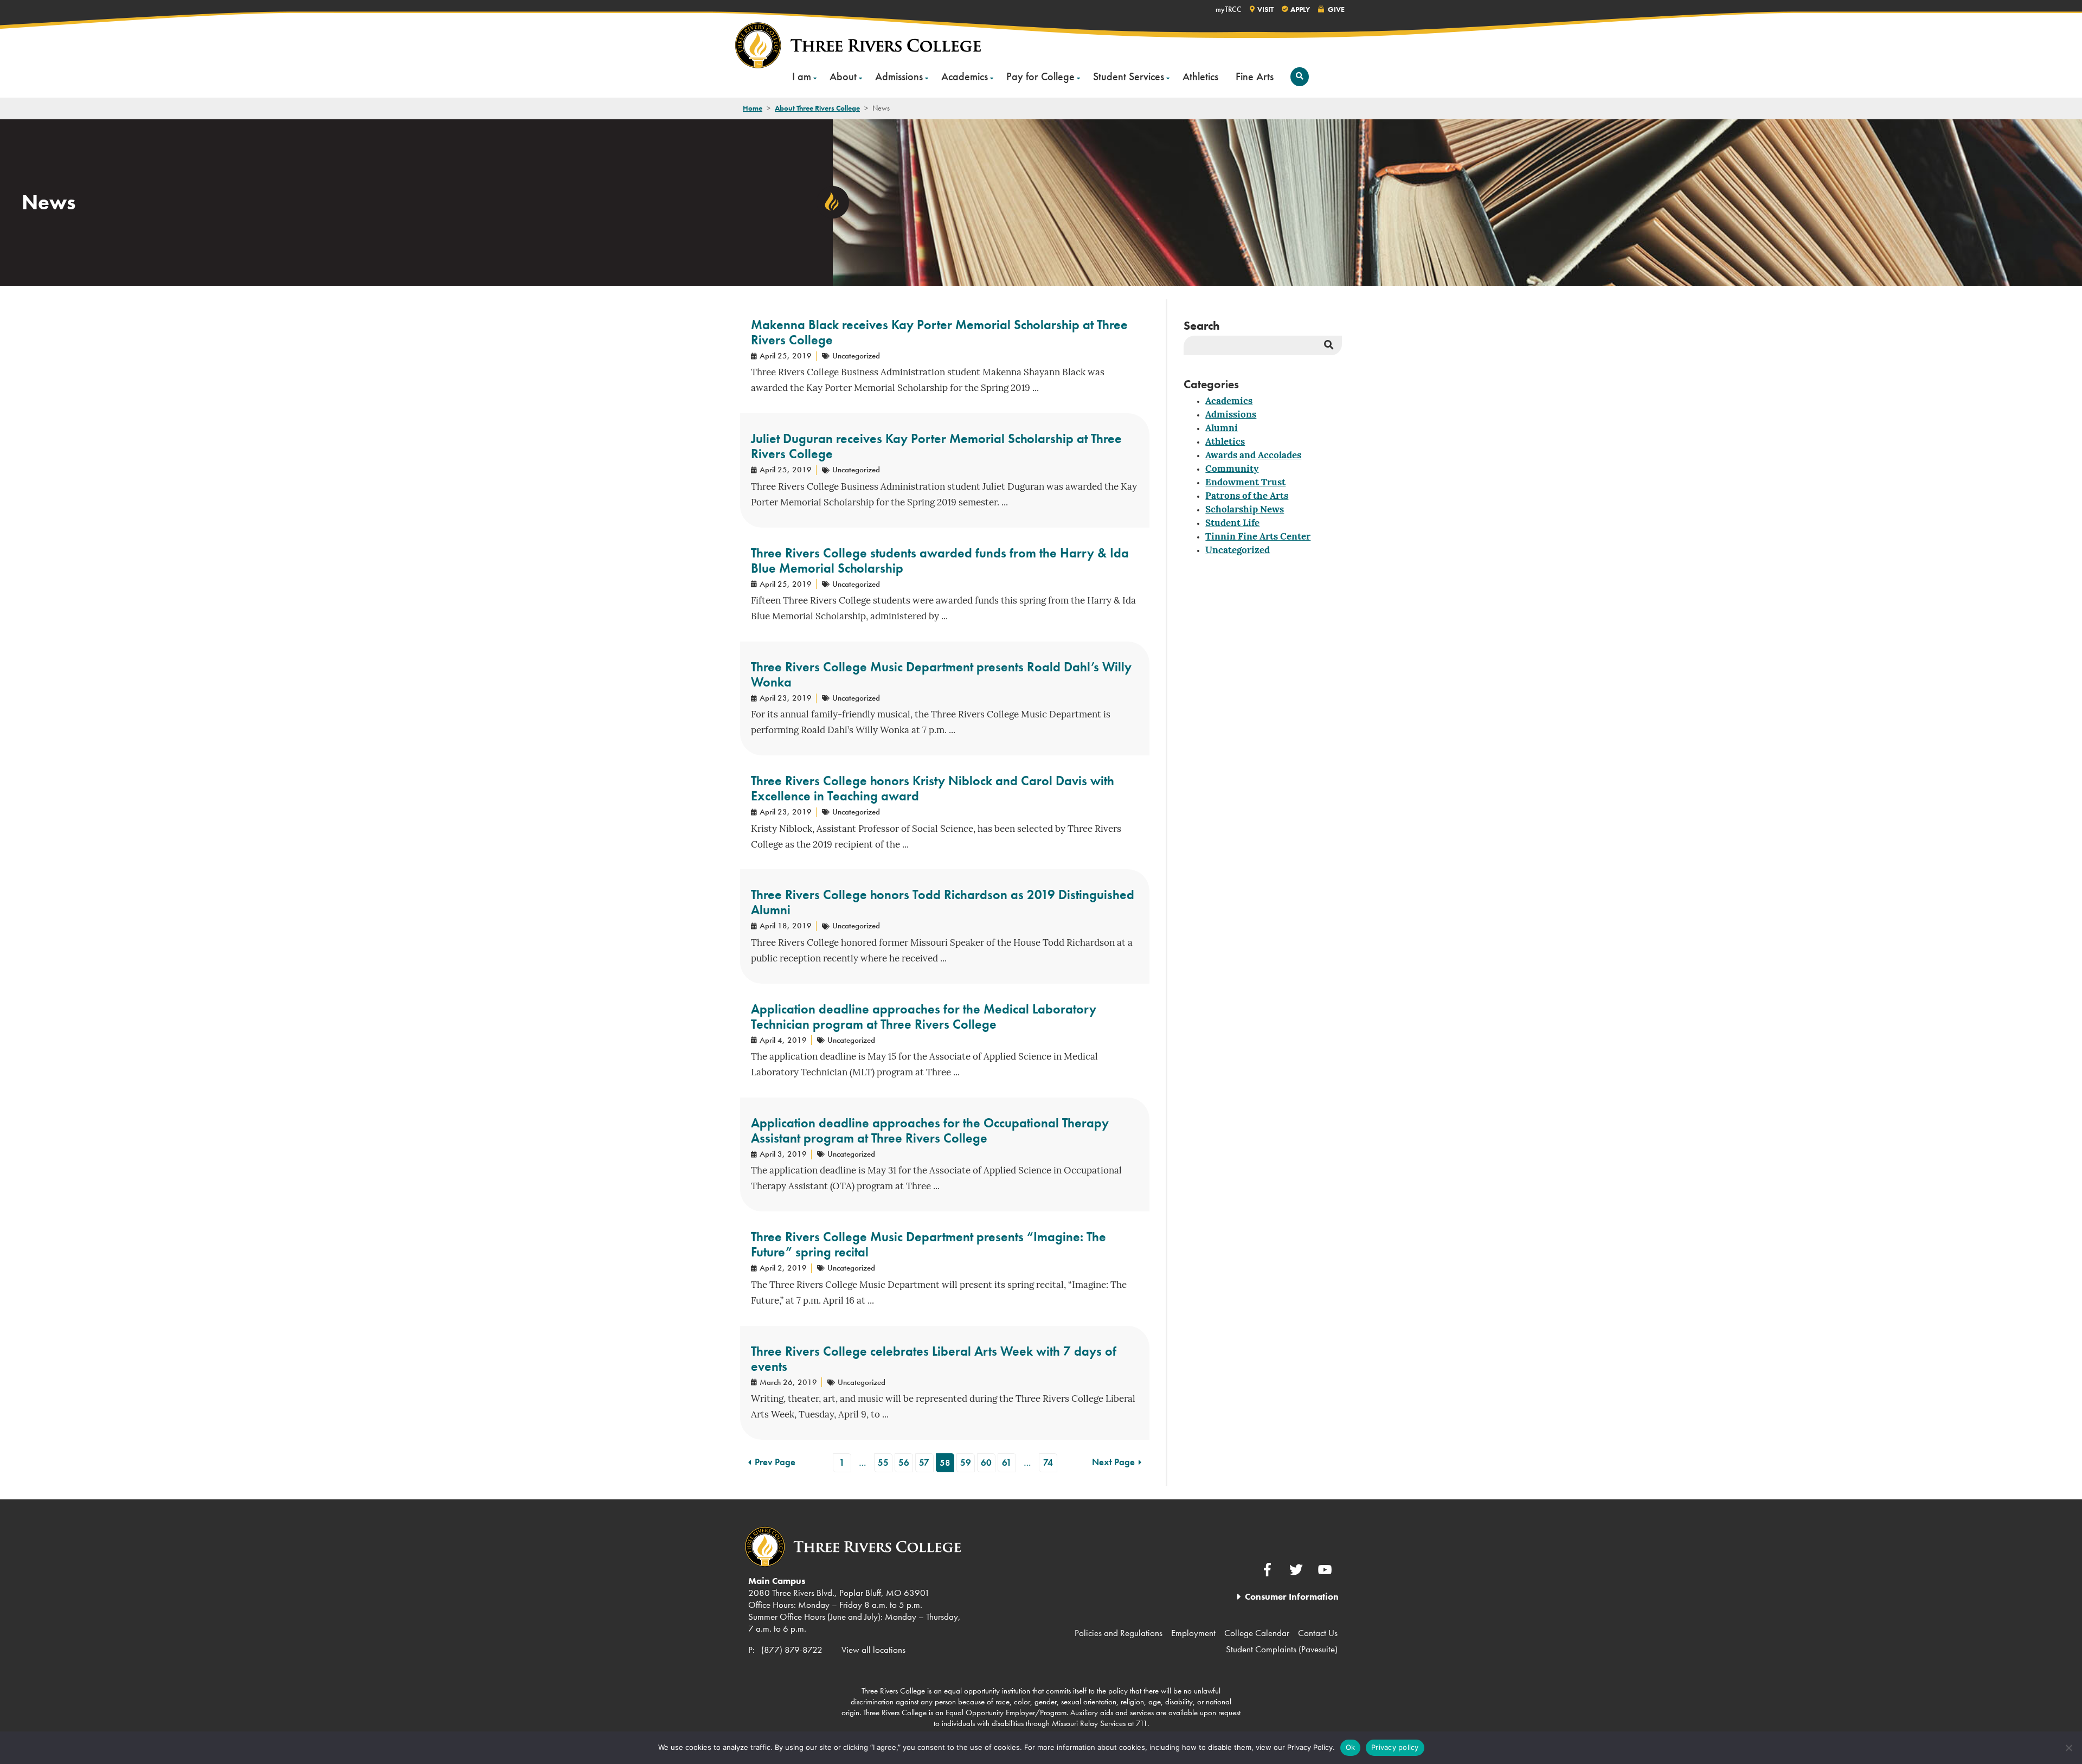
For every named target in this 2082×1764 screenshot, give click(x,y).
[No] (2068, 1748)
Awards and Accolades (1253, 456)
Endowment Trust (1245, 483)
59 (966, 1462)
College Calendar (1257, 1633)
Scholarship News (1245, 510)
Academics (965, 76)
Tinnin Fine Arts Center (1258, 537)
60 (986, 1462)
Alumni (1222, 429)
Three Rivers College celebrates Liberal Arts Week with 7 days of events (934, 1359)
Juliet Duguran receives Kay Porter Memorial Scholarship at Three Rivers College (936, 446)
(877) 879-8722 (792, 1650)
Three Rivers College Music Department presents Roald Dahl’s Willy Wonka (941, 674)
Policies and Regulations (1119, 1633)
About (843, 76)
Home (753, 108)
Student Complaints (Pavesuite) (1282, 1649)
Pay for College (1040, 76)
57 (924, 1462)
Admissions (899, 76)
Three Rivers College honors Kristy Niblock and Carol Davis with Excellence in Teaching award (933, 788)
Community (1232, 469)
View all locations (873, 1650)
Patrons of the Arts (1247, 496)
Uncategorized (1238, 551)
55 (883, 1462)
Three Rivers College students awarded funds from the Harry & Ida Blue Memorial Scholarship (940, 560)
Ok (1351, 1747)
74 (1048, 1462)
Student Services (1129, 76)
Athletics (1200, 76)
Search (1202, 326)
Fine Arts (1255, 76)
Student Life (1232, 524)
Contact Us (1318, 1633)
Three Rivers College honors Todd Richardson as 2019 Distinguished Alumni (943, 902)
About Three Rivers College (817, 108)
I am (802, 76)
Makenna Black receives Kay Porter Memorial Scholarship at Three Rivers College (939, 332)
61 (1007, 1462)
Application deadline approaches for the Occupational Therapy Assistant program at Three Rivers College (930, 1130)
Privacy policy (1395, 1747)
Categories (1211, 384)
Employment (1193, 1633)
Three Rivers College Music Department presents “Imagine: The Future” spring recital (928, 1244)
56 (904, 1462)
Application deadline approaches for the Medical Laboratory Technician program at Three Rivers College (924, 1016)
